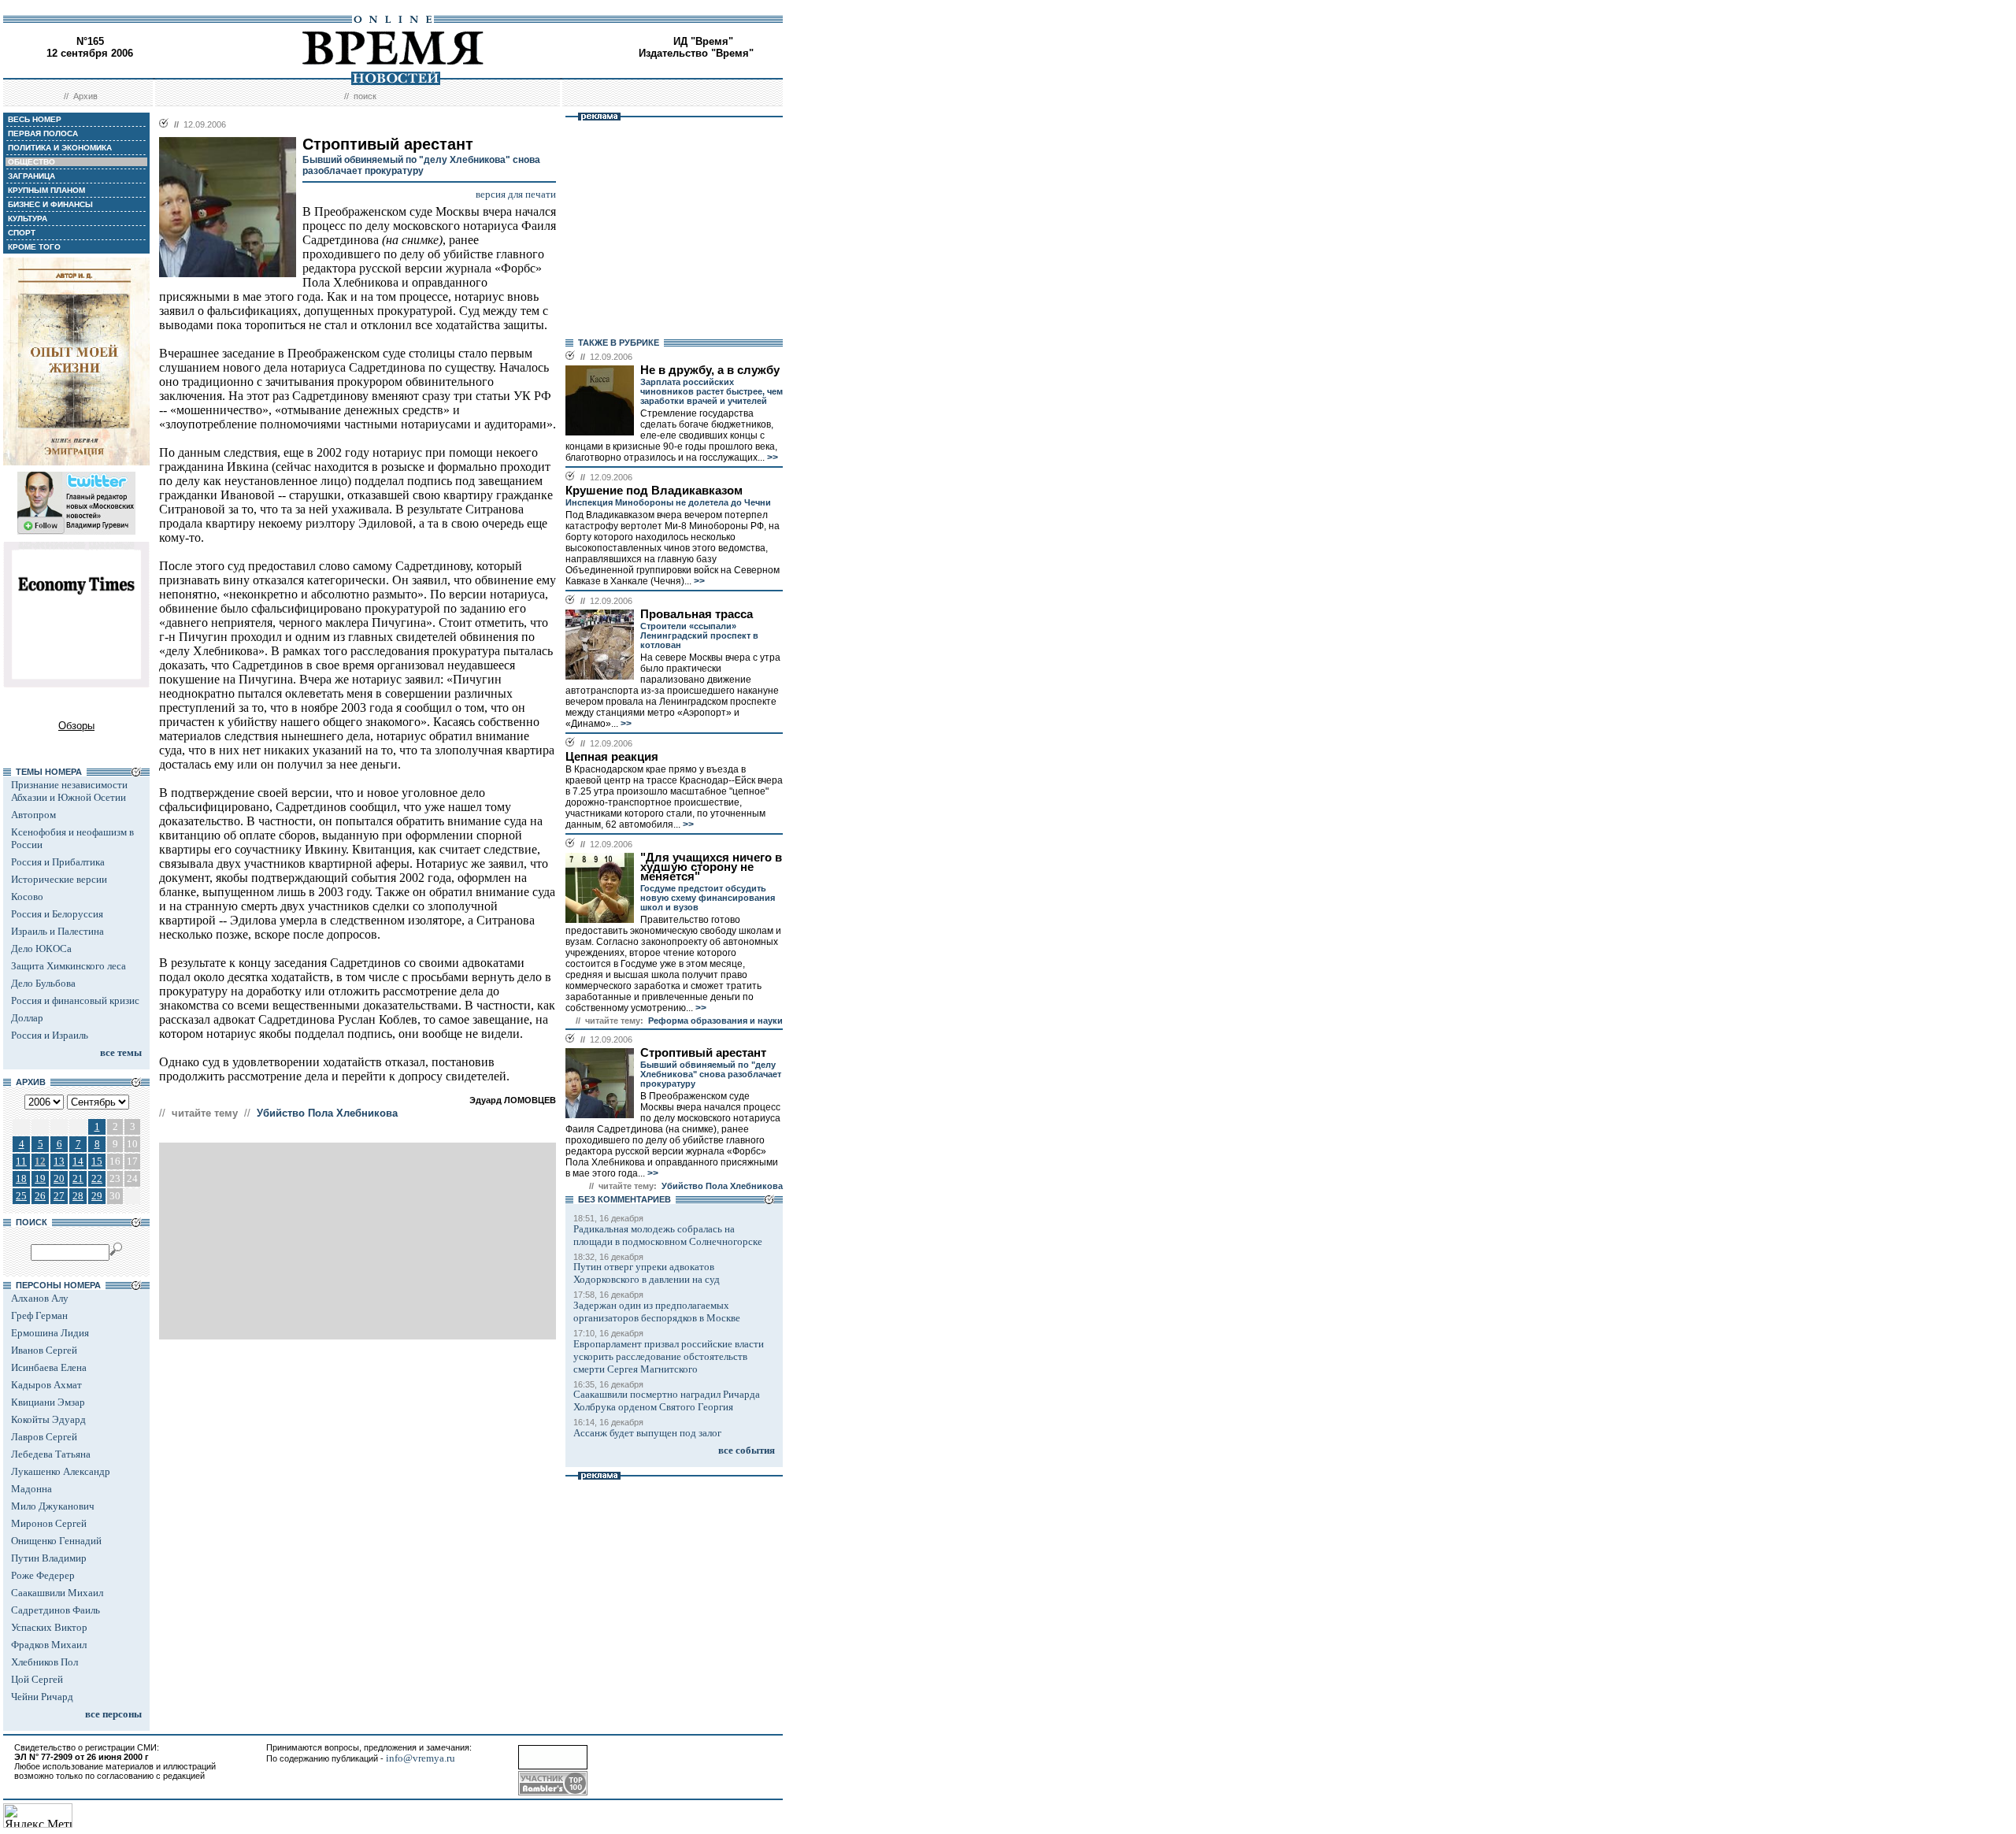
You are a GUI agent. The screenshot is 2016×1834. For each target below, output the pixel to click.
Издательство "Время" (696, 53)
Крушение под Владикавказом (654, 491)
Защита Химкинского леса (69, 966)
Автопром (33, 815)
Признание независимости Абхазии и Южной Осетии (69, 791)
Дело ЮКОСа (41, 948)
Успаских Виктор (49, 1627)
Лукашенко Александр (61, 1471)
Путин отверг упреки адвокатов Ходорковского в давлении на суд (647, 1273)
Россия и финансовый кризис (75, 1000)
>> (771, 458)
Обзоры (76, 726)
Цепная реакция (612, 757)
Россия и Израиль (50, 1035)
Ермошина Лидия (50, 1333)
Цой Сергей (37, 1679)
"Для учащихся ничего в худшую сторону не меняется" (711, 867)
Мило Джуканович (53, 1506)
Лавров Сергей (44, 1437)
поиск (365, 96)
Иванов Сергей (44, 1350)
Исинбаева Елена (49, 1367)
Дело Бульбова (43, 983)
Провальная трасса (697, 614)
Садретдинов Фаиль (56, 1610)
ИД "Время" (703, 41)
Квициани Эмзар (48, 1402)
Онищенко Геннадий (56, 1541)
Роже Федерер (43, 1575)
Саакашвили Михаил (57, 1593)
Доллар (27, 1018)
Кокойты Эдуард (48, 1419)
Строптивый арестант (703, 1053)
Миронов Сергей (49, 1523)
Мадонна (31, 1489)
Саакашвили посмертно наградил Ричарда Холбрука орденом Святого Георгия (667, 1401)
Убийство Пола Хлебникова (327, 1113)
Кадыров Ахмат (46, 1385)
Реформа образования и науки (715, 1021)
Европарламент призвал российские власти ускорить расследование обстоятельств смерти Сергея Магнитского (669, 1356)
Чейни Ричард (42, 1697)
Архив (85, 96)
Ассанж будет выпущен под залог (647, 1433)
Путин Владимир (49, 1558)
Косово (27, 897)
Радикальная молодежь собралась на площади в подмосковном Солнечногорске (668, 1235)
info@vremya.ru (421, 1758)
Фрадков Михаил (49, 1645)
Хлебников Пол (44, 1662)
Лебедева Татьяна (51, 1454)
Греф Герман (39, 1315)
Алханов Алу (40, 1298)
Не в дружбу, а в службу (710, 370)
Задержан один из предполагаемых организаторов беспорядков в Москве (657, 1312)
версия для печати (516, 194)
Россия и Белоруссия (57, 914)
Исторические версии (59, 879)
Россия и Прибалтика (58, 862)
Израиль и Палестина (57, 931)
